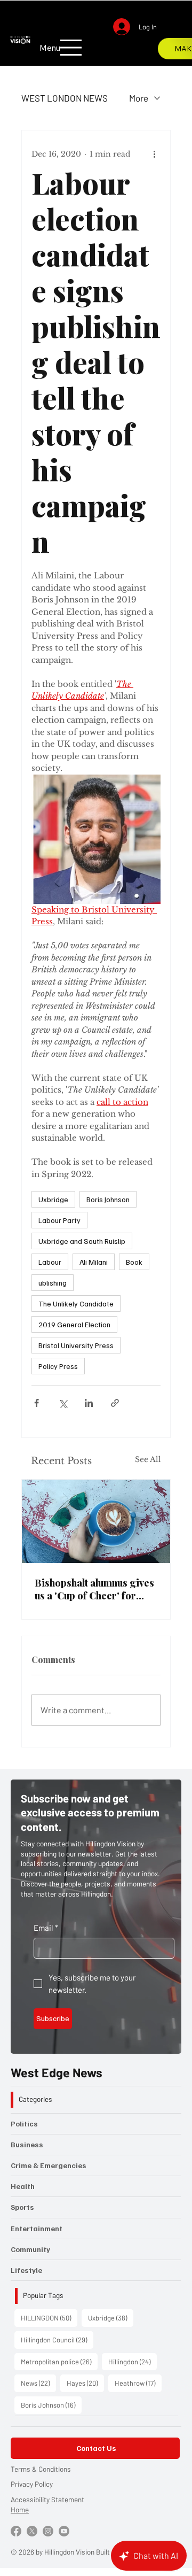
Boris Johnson (108, 1199)
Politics (24, 2124)
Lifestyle (26, 2270)
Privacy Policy (32, 2484)
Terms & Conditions (41, 2469)
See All (148, 1459)
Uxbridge (53, 1199)
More (139, 98)
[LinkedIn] (134, 41)
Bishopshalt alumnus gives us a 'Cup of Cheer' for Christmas (94, 1589)
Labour (50, 1262)
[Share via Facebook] (37, 1403)
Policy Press (58, 1366)
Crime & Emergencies (49, 2165)
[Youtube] (64, 2531)
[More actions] (154, 154)
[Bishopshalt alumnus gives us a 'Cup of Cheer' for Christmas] (96, 1521)
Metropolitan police (59, 2361)
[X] (119, 41)
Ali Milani (94, 1262)
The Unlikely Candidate (76, 1304)
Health (23, 2186)
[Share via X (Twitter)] (63, 1403)
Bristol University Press (76, 1345)
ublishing (53, 1283)
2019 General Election (74, 1324)
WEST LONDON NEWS (65, 98)
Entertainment (37, 2228)
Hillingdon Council (57, 2339)
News (38, 2383)
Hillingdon (133, 2361)
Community (30, 2249)
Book (134, 1262)
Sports (22, 2207)
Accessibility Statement (47, 2499)
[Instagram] (89, 41)
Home (20, 2509)
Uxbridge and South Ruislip (82, 1241)
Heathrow (138, 2383)
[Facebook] (104, 41)
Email (46, 1928)
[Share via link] (115, 1403)
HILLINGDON (49, 2318)
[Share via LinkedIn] (89, 1403)
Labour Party (59, 1220)
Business (27, 2144)
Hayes (85, 2383)
